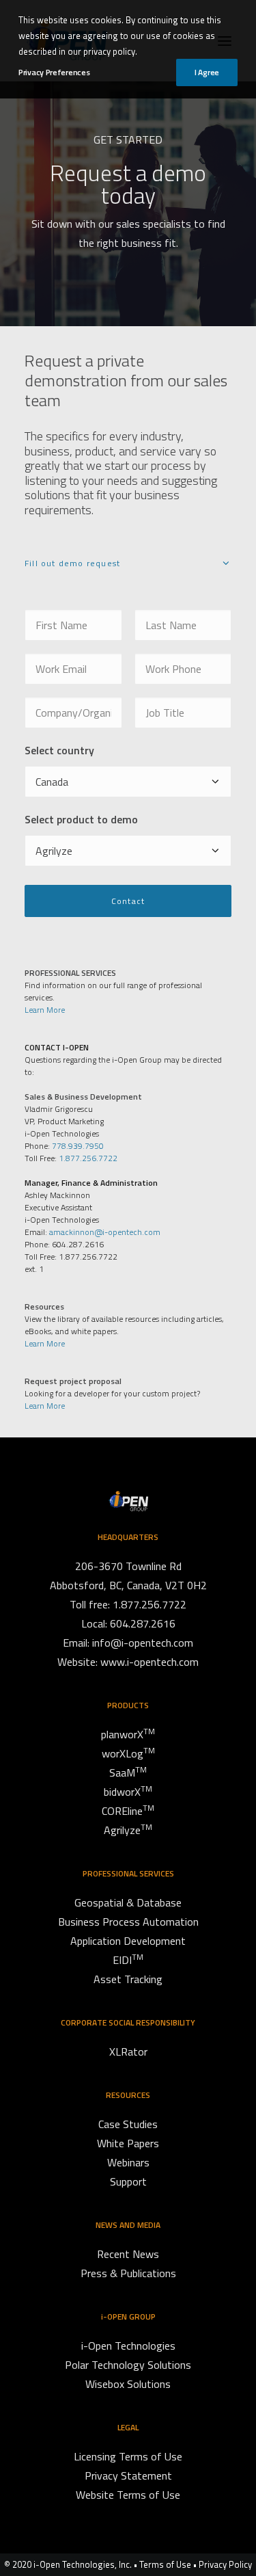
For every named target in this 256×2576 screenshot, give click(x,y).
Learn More (45, 1010)
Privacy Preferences (54, 72)
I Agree (207, 72)
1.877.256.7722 (88, 1158)
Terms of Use (165, 2564)
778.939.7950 (78, 1146)
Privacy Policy (225, 2564)
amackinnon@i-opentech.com (105, 1232)
